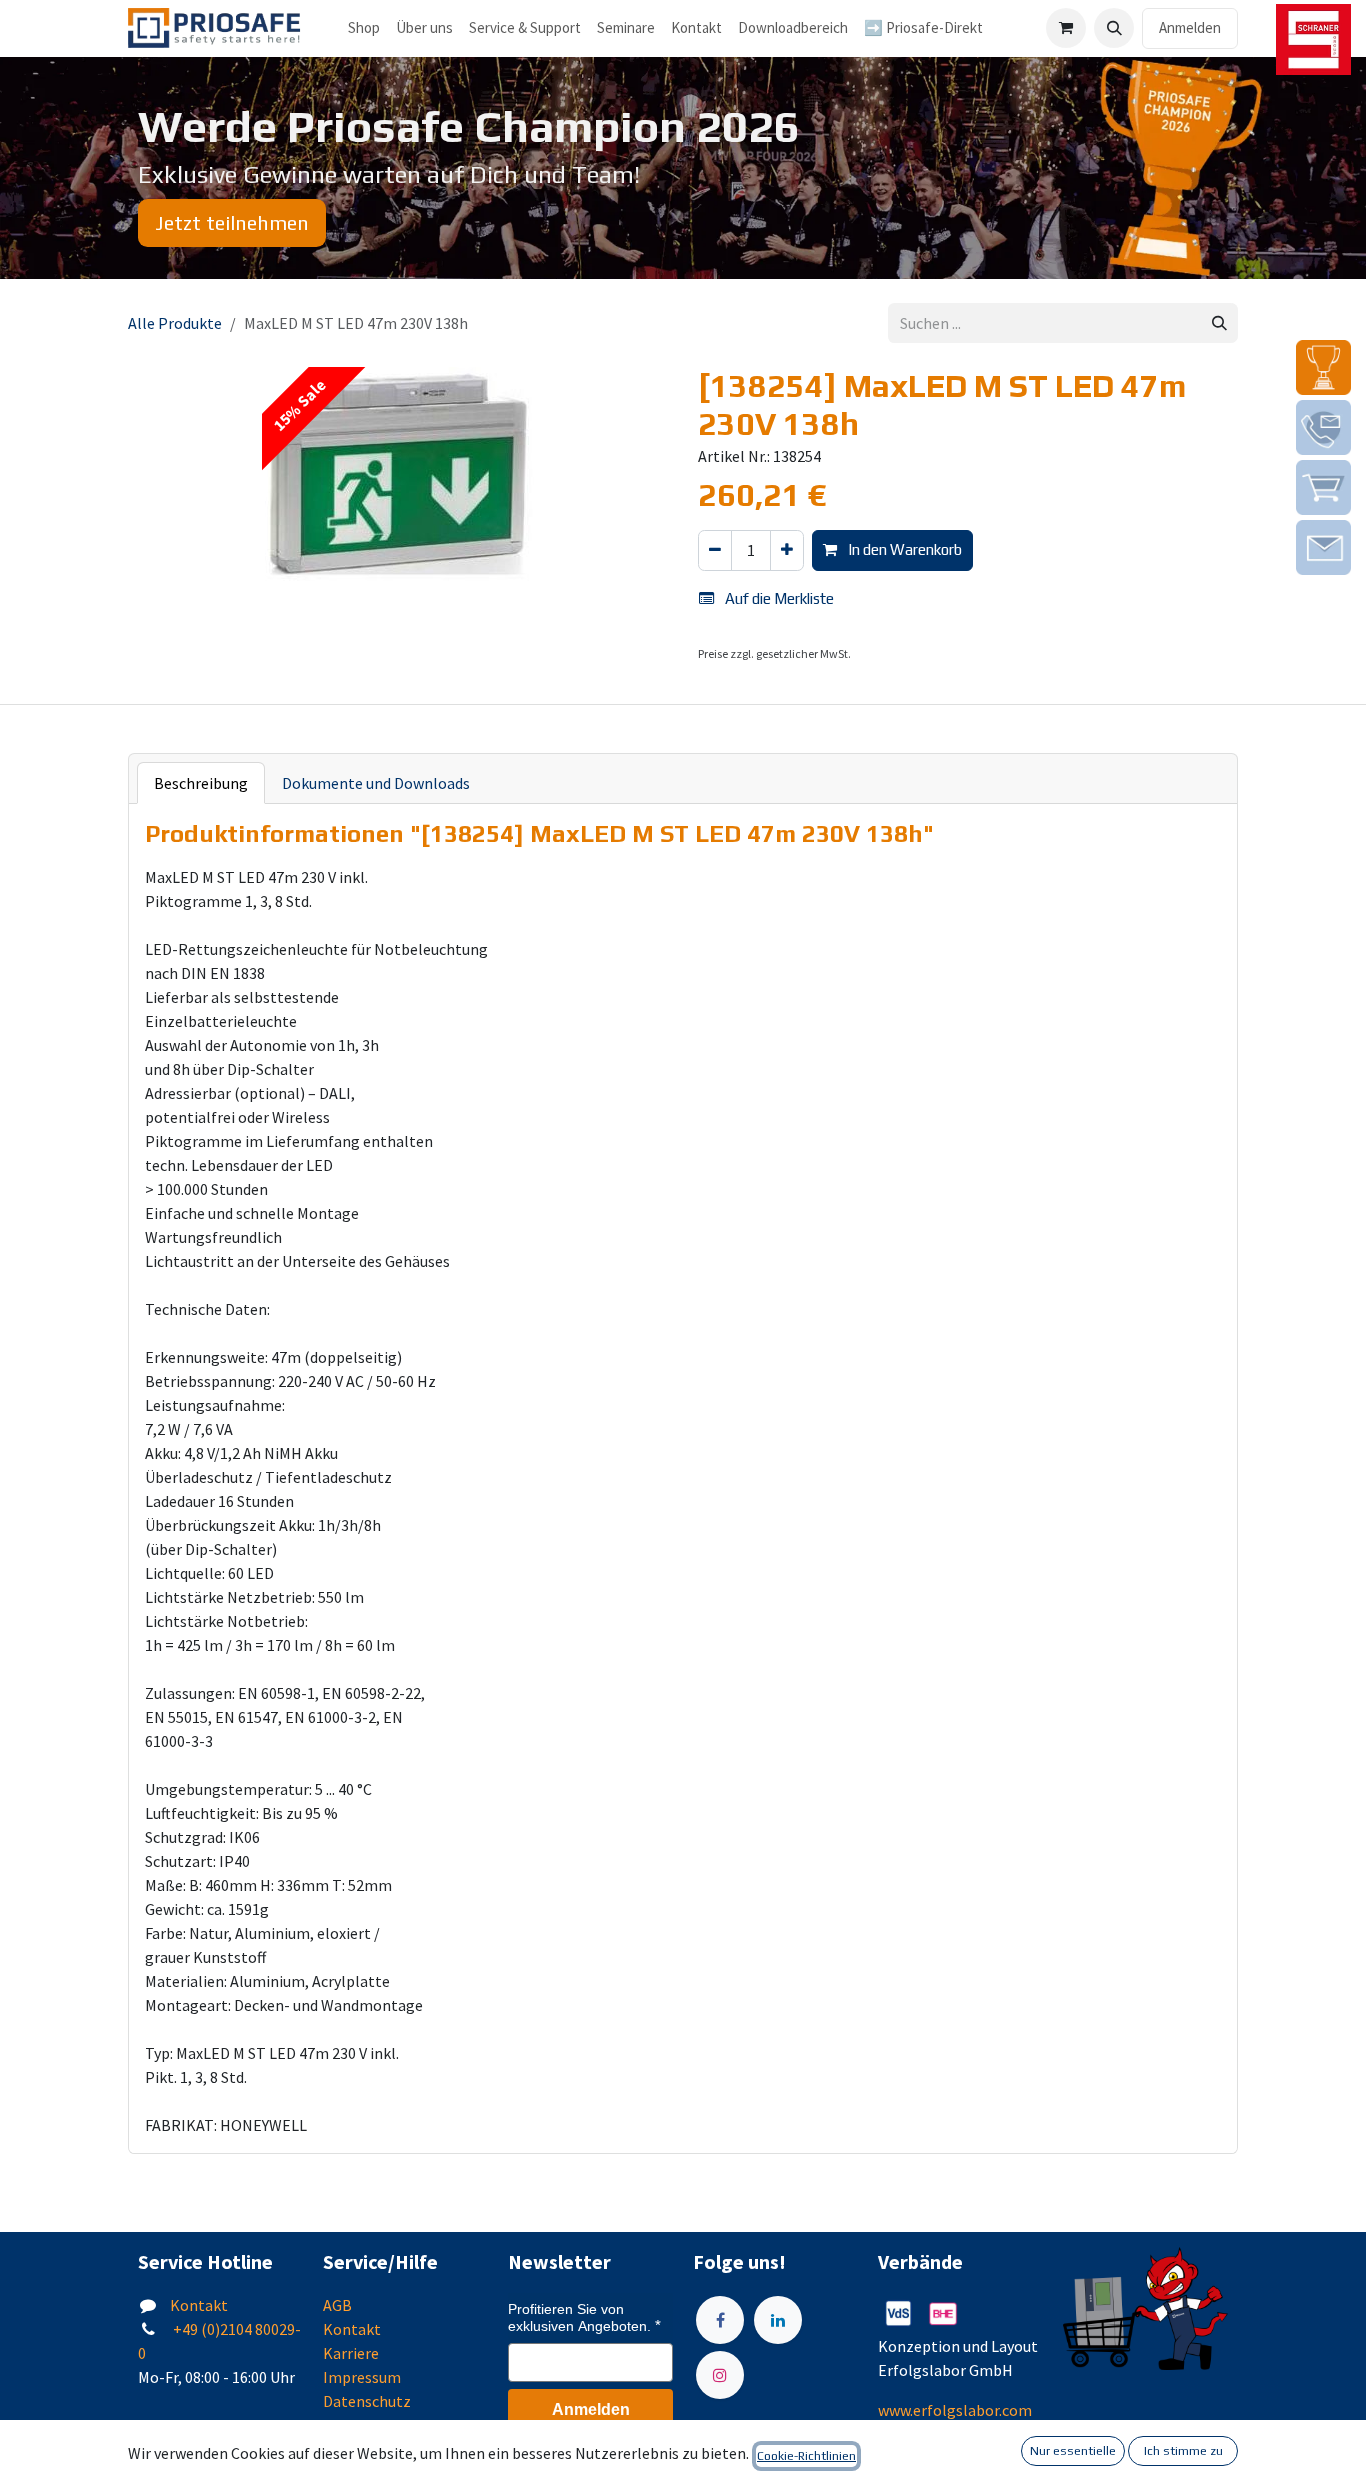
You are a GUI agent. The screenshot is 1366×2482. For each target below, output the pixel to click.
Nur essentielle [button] (1073, 2451)
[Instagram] (720, 2375)
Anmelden (1190, 27)
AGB (337, 2305)
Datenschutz (367, 2401)
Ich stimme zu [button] (1183, 2451)
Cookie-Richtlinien (806, 2456)
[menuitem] (424, 28)
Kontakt (199, 2305)
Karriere (351, 2353)
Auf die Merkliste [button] (778, 598)
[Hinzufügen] (787, 550)
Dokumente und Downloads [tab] (376, 783)
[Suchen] (1219, 323)
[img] (1323, 367)
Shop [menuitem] (364, 27)
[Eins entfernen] (715, 550)
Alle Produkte (175, 323)
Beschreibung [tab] (201, 783)
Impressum (362, 2377)
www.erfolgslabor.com (955, 2410)
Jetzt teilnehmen (232, 222)
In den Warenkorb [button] (903, 549)
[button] (1114, 28)
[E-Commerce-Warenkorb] (1066, 28)
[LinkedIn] (778, 2320)
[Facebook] (720, 2320)
